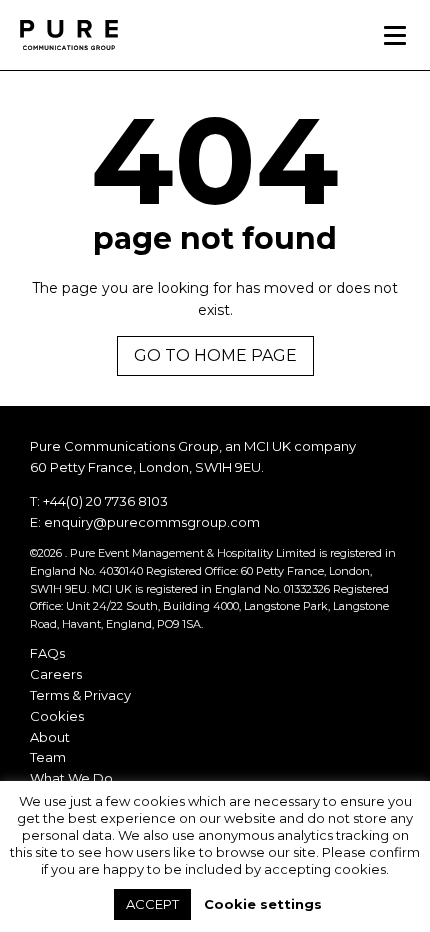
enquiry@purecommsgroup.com (152, 522)
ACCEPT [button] (152, 904)
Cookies (57, 716)
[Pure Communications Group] (75, 35)
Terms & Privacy (80, 695)
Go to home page (215, 355)
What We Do (71, 778)
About (50, 737)
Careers (56, 674)
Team (48, 757)
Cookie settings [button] (263, 904)
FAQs (47, 653)
